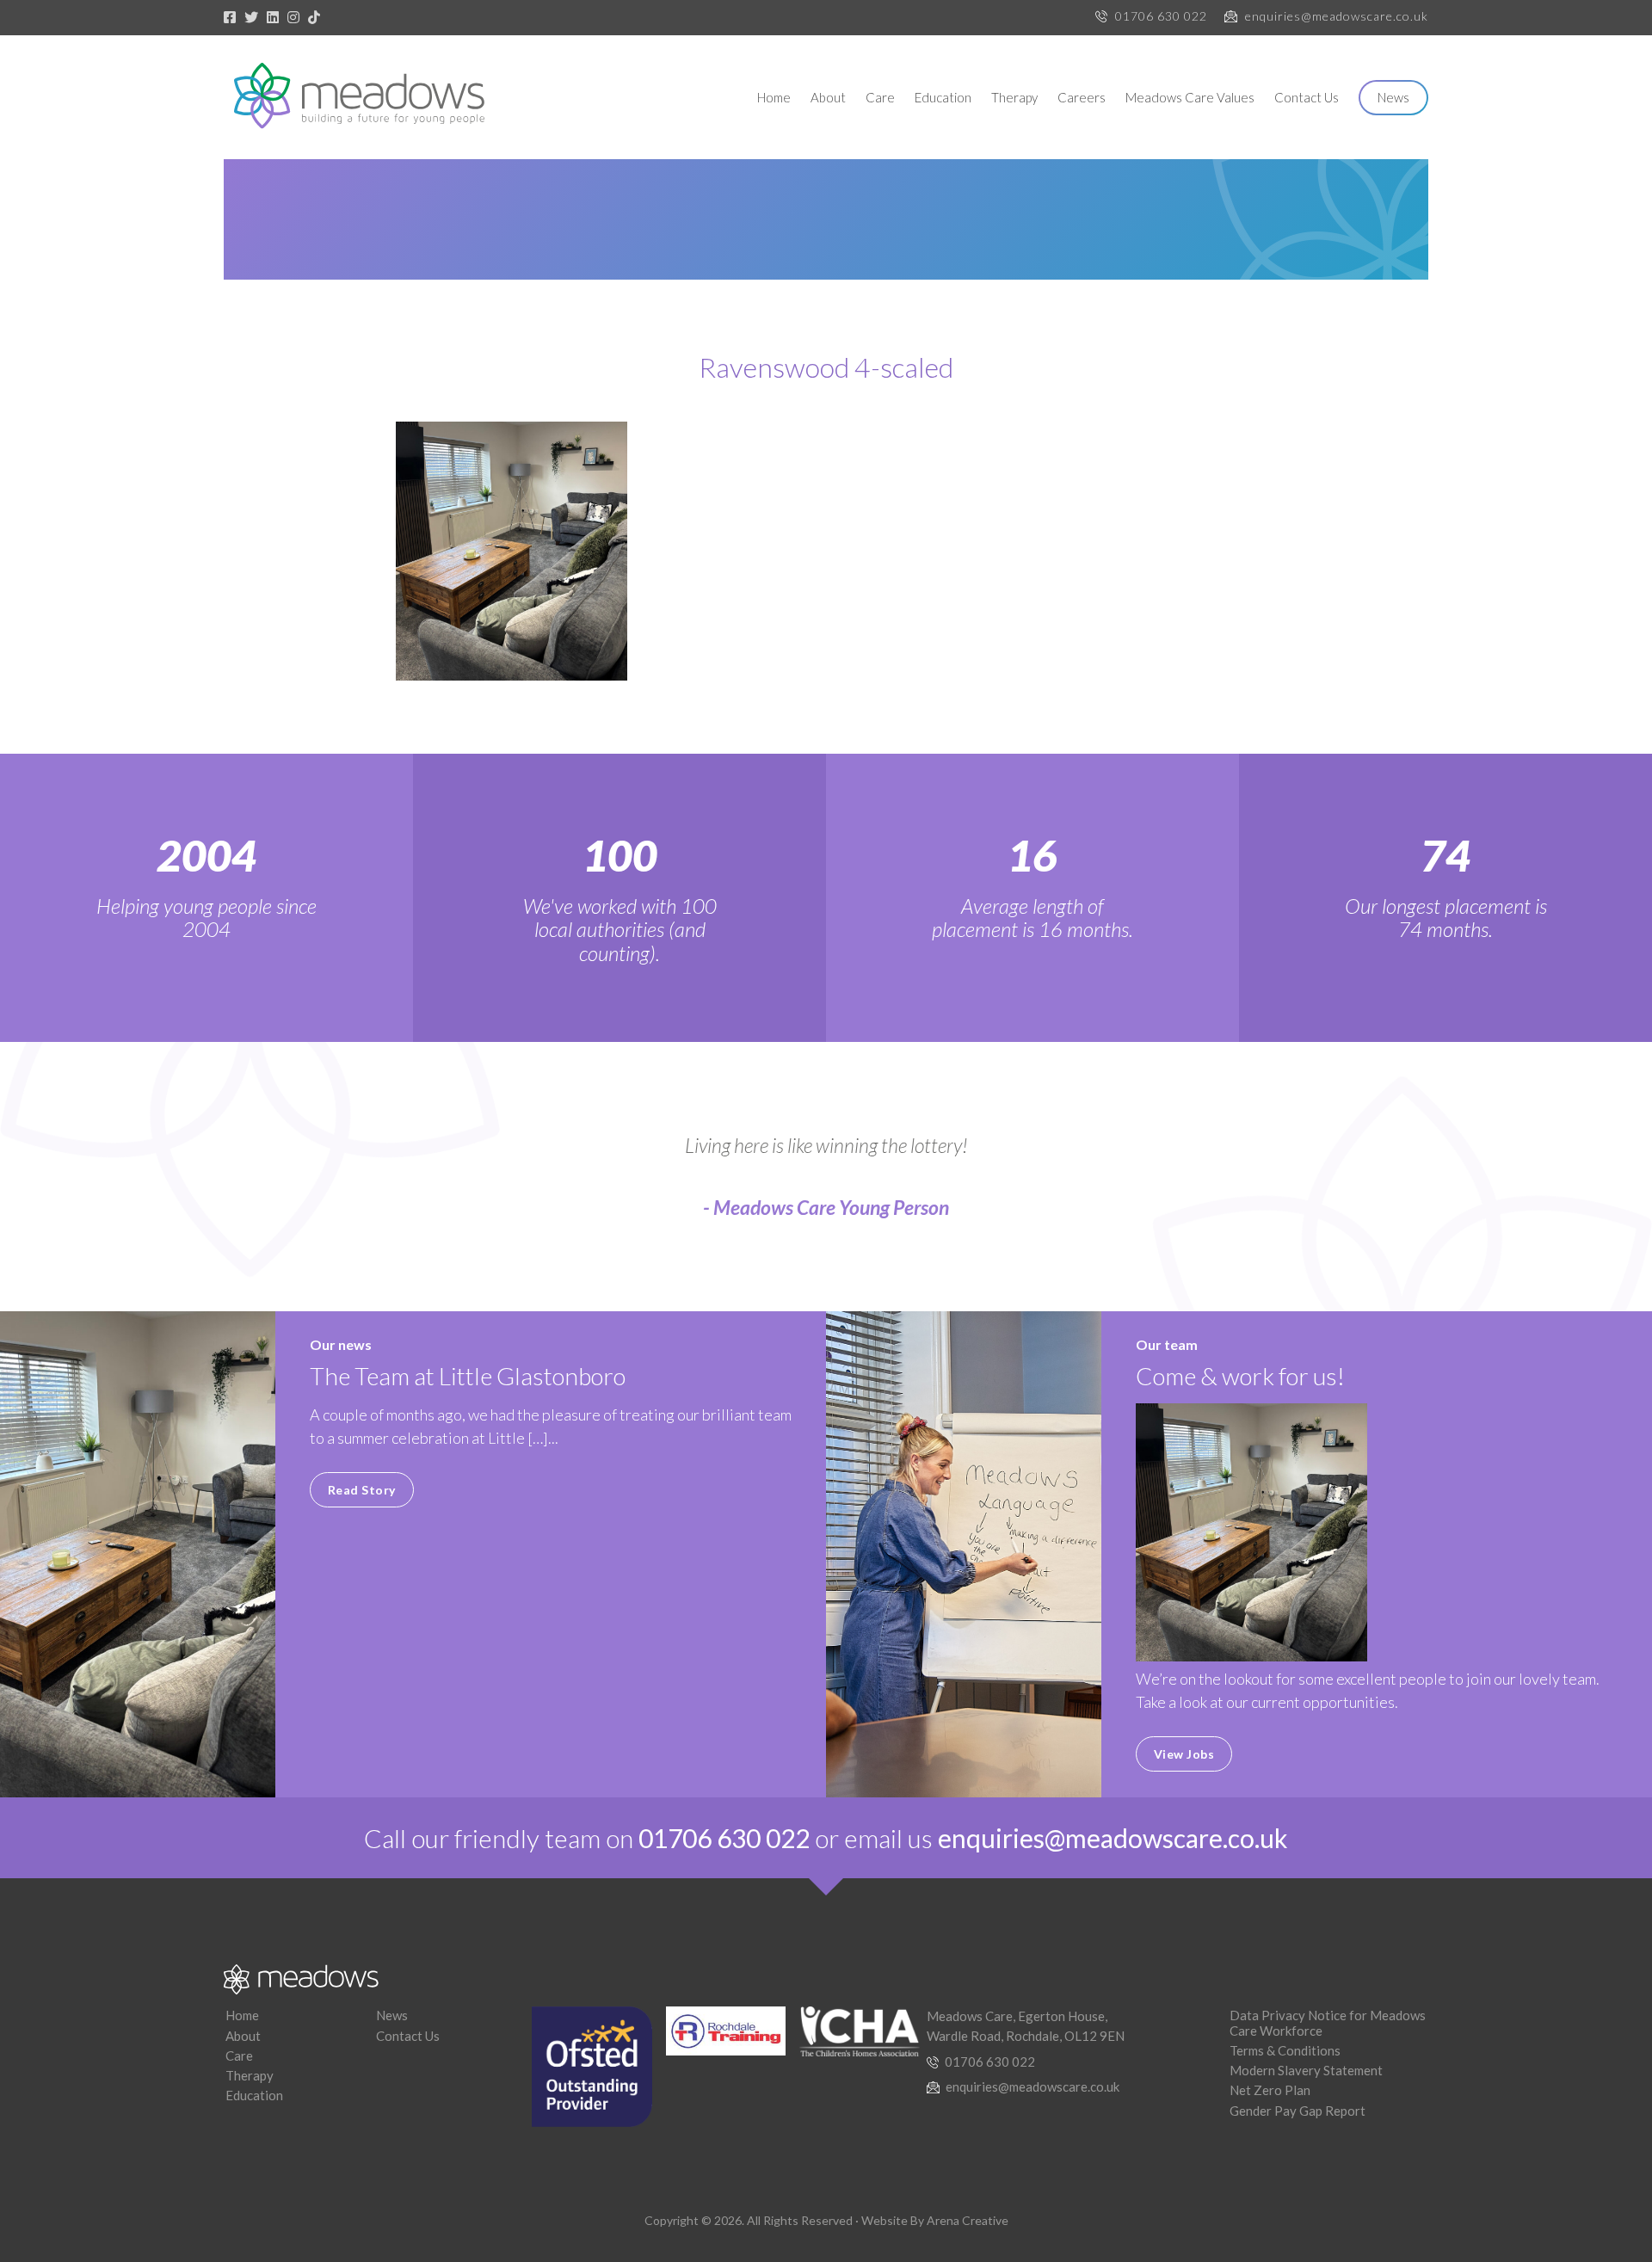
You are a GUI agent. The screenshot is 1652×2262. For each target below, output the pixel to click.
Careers (1082, 97)
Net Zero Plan (1270, 2090)
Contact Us (1307, 97)
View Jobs (1184, 1754)
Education (943, 97)
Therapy (1014, 97)
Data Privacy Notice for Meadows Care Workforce (1328, 2022)
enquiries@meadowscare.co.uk (1337, 16)
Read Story (362, 1490)
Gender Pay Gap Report (1298, 2111)
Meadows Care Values (1190, 97)
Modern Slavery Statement (1306, 2070)
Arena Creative (968, 2220)
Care (880, 97)
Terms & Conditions (1285, 2050)
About (828, 97)
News (1393, 97)
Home (774, 97)
